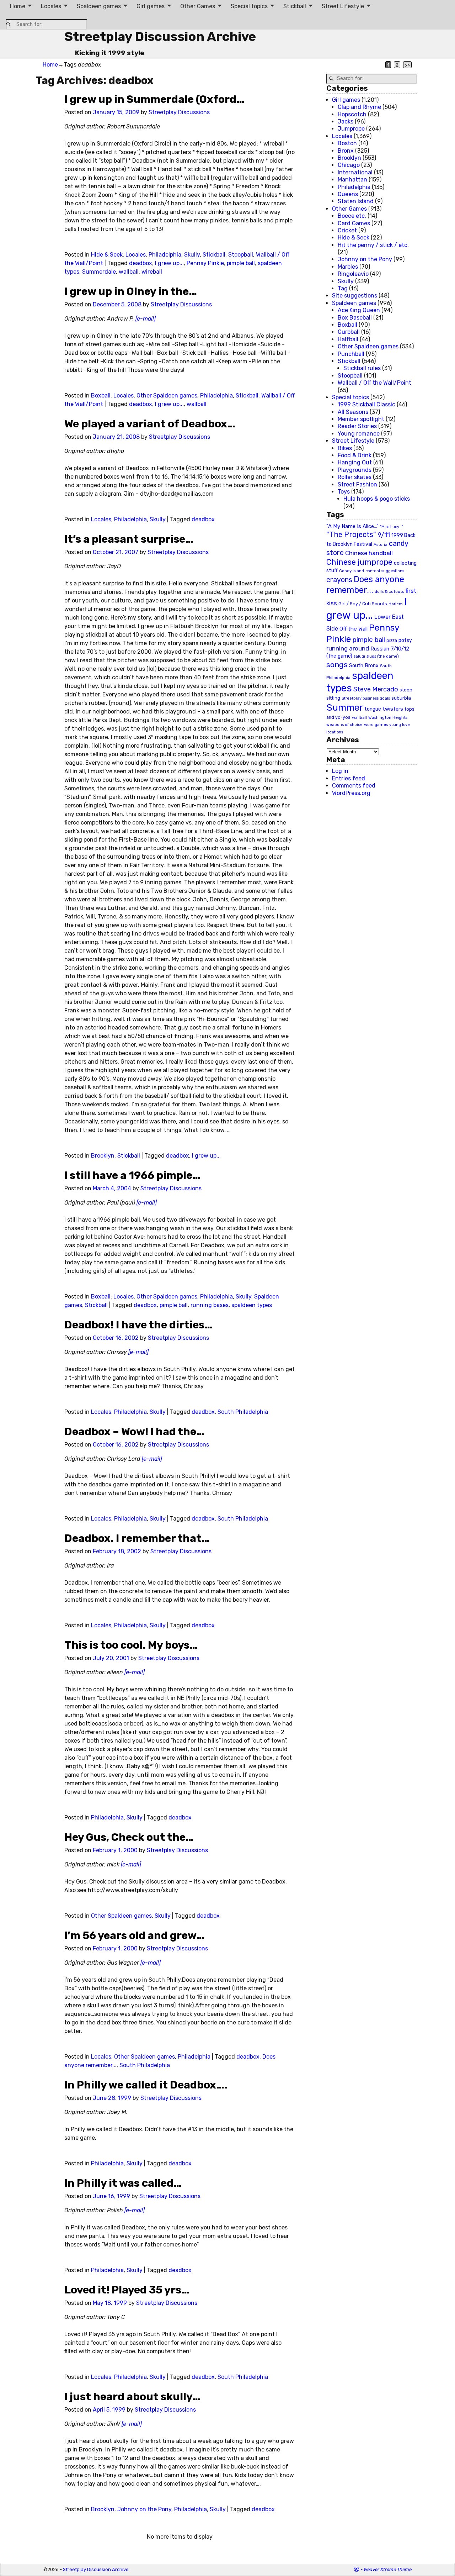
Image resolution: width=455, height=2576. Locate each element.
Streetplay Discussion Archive (160, 36)
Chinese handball (369, 553)
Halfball (348, 339)
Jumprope (351, 129)
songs (337, 665)
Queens (348, 194)
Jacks (346, 122)
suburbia (401, 698)
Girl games (151, 6)
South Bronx (364, 666)
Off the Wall (354, 629)
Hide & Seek (107, 255)
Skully (192, 255)
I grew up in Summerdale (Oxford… (154, 99)
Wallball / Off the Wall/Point (374, 383)
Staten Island (356, 201)
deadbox (141, 263)
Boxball (101, 396)
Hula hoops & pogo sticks (377, 499)
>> (407, 65)
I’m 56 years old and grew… (134, 1935)
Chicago (349, 165)
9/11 (384, 535)
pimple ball (241, 263)
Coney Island (352, 571)
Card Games (354, 223)
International (355, 172)
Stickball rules (362, 368)
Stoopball (241, 255)
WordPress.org (351, 793)
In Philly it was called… (123, 2183)
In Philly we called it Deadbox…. (146, 2085)
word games (376, 725)
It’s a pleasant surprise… (129, 539)
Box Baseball (355, 318)
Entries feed (349, 778)
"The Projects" (351, 534)
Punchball (351, 354)
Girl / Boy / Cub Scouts (363, 604)
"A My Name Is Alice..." (352, 526)
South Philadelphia (243, 1412)
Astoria (381, 544)
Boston (347, 143)
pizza (392, 641)
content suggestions (385, 571)
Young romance (359, 434)
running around (348, 648)
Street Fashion (357, 484)
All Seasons (353, 412)
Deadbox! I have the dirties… (138, 1325)
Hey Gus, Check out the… (129, 1837)
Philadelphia (165, 255)
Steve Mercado (376, 689)
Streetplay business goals (366, 698)
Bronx (346, 151)
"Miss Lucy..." (392, 527)
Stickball (295, 6)
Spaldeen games (99, 6)
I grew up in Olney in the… (131, 291)
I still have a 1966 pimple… (132, 1175)
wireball (152, 272)
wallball (129, 272)
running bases (210, 1305)
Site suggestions (355, 296)
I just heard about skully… (132, 2397)
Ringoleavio (353, 274)
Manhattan (352, 180)
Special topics (249, 6)
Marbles (348, 267)
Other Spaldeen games (167, 396)
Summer (345, 707)
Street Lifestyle (343, 6)
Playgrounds (355, 470)
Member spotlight (361, 419)
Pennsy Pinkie (205, 263)
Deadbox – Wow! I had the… (134, 1432)
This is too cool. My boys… (131, 1645)
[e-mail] (146, 319)
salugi (359, 656)
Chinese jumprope (359, 562)
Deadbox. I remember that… (137, 1538)
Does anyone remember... (365, 585)
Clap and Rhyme (359, 107)
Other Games (198, 6)
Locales (51, 6)
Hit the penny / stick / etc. (373, 245)
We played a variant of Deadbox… (150, 424)
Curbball (349, 332)
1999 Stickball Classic (366, 404)
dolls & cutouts (389, 591)
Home (18, 6)
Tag (343, 288)
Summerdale (99, 272)
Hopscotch (352, 114)
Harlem (396, 604)
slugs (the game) (383, 656)
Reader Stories (357, 426)
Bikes (345, 448)
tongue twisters (384, 709)
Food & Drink (355, 455)
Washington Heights (388, 717)
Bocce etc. (352, 216)
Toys (344, 492)
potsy (405, 640)
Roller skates (355, 477)
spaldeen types (252, 1305)
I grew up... (169, 263)
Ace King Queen (359, 310)
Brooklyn (103, 1156)
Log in (340, 771)
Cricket (347, 230)
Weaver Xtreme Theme (388, 2569)
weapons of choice (344, 725)
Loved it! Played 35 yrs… (127, 2290)
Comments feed (354, 786)
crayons (339, 580)
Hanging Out (355, 462)
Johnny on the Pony (144, 2509)
